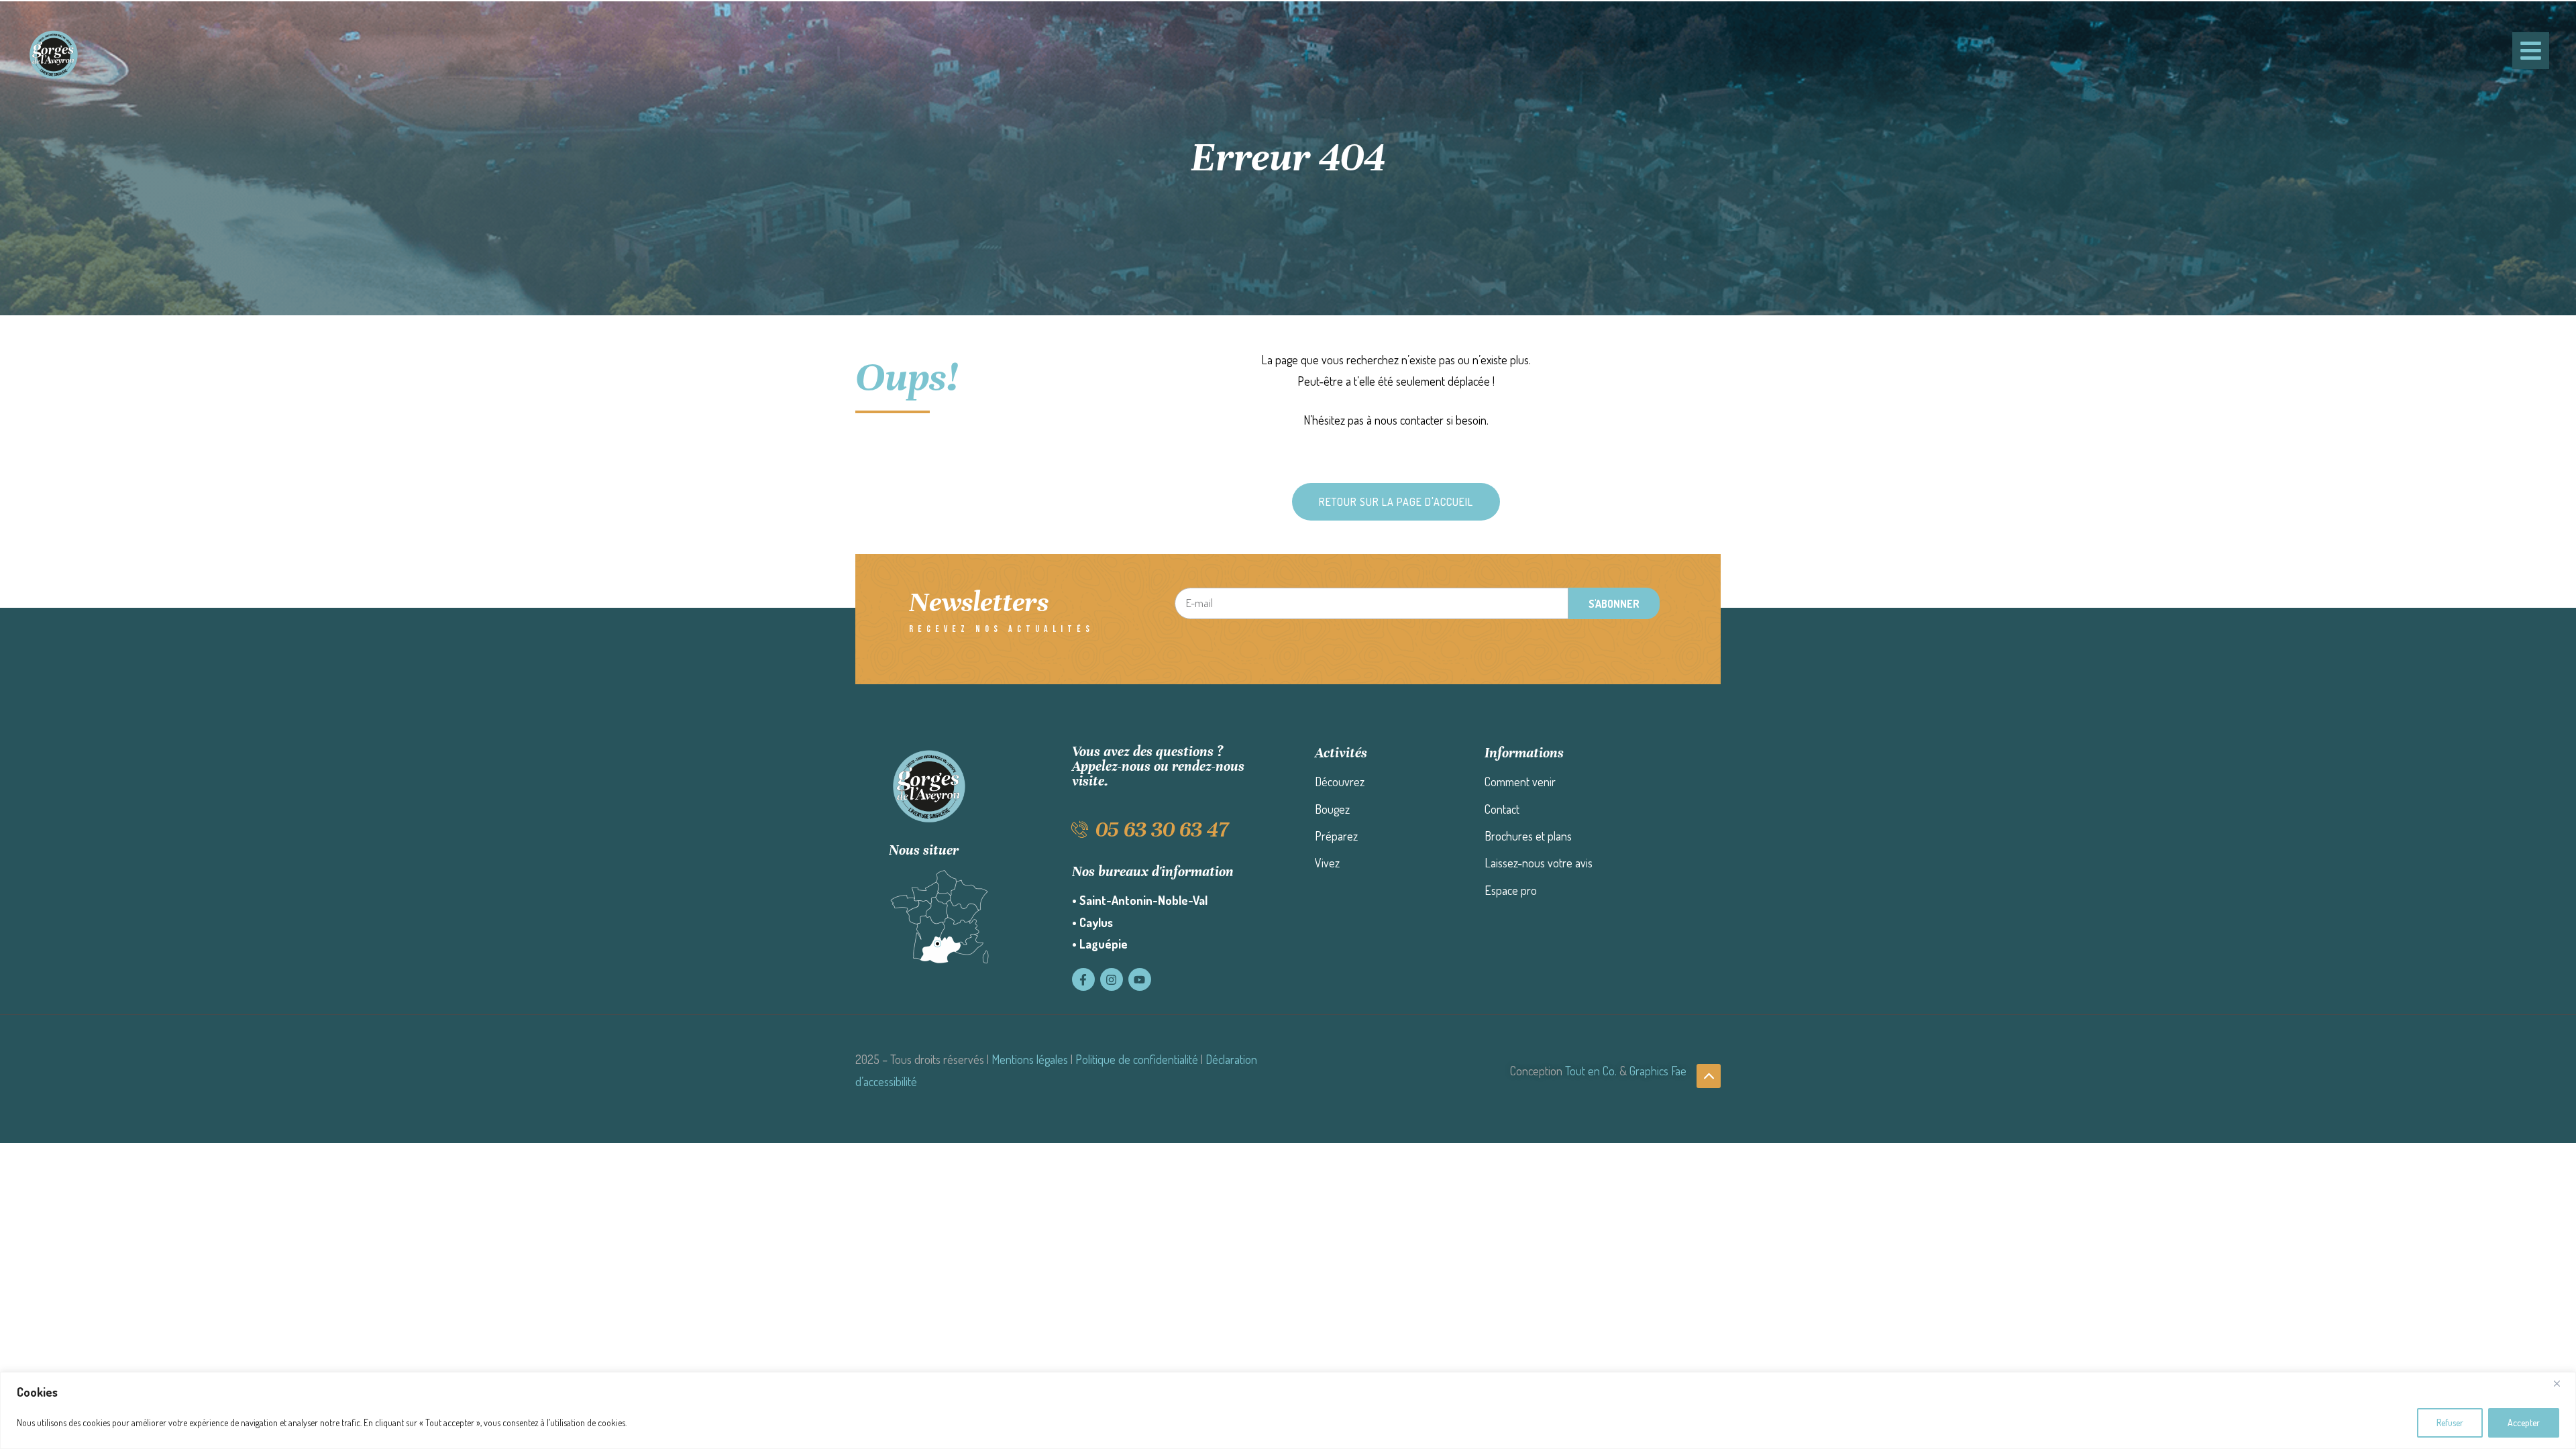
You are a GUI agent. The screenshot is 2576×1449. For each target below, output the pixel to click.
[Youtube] (1140, 979)
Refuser (2450, 1423)
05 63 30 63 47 (1162, 829)
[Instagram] (1112, 979)
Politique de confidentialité (1137, 1059)
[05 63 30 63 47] (1080, 829)
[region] (1288, 1410)
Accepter (2524, 1423)
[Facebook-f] (1083, 979)
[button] (1396, 502)
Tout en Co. (1591, 1071)
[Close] (2562, 1383)
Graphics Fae (1658, 1071)
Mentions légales (1030, 1059)
